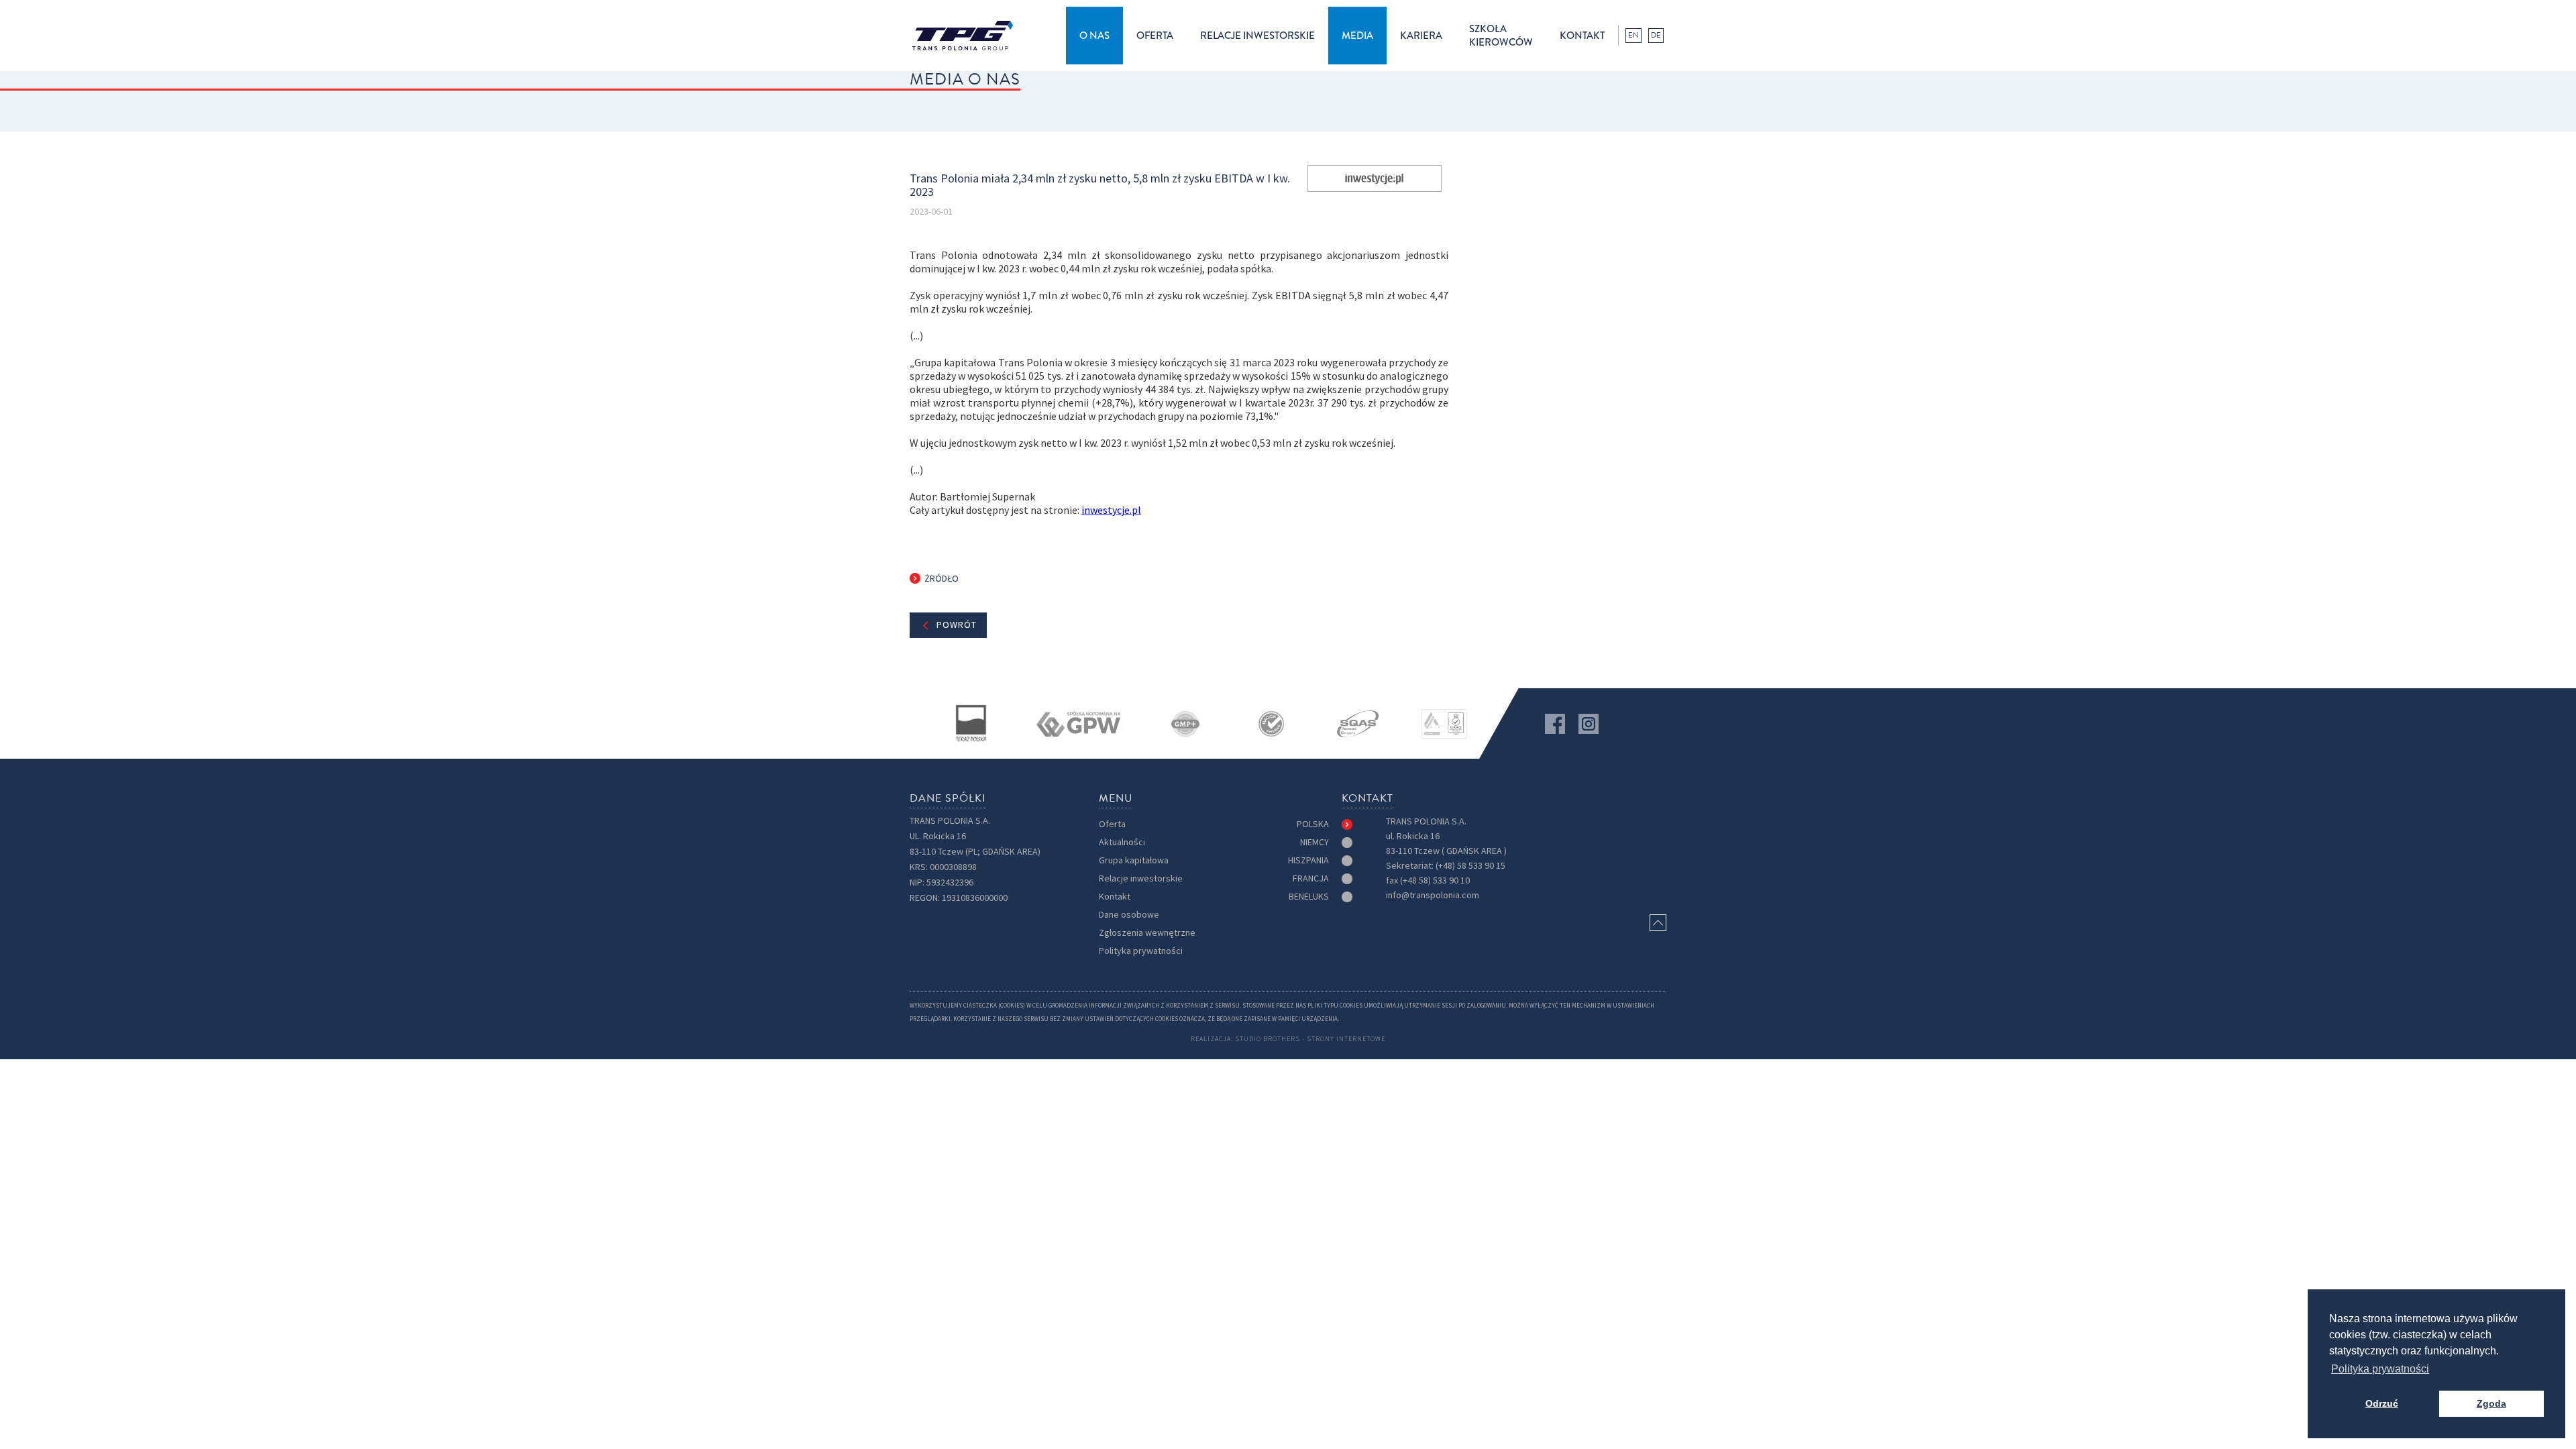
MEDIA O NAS (965, 79)
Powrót (957, 625)
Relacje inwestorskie (1141, 878)
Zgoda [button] (2491, 1403)
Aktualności (1122, 842)
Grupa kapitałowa (1134, 860)
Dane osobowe (1129, 915)
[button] (1094, 36)
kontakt (1582, 36)
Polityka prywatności (1141, 951)
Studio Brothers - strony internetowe (1310, 1039)
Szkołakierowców (1501, 36)
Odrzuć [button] (2382, 1403)
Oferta (1112, 824)
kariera (1421, 36)
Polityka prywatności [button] (2380, 1369)
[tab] (1325, 824)
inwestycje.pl (1111, 510)
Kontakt (1115, 897)
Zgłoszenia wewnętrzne (1147, 933)
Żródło (942, 579)
